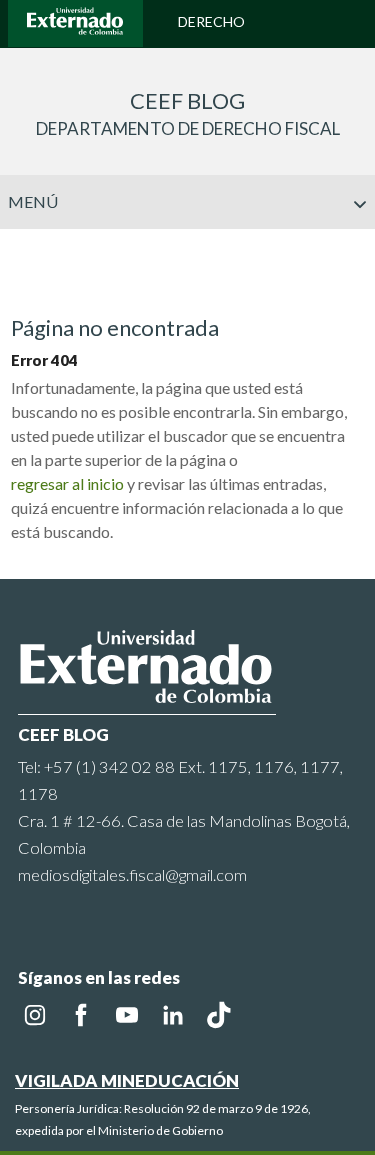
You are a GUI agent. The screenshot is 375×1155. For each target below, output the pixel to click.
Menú (33, 201)
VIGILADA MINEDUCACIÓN (127, 1080)
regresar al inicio (67, 483)
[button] (352, 244)
